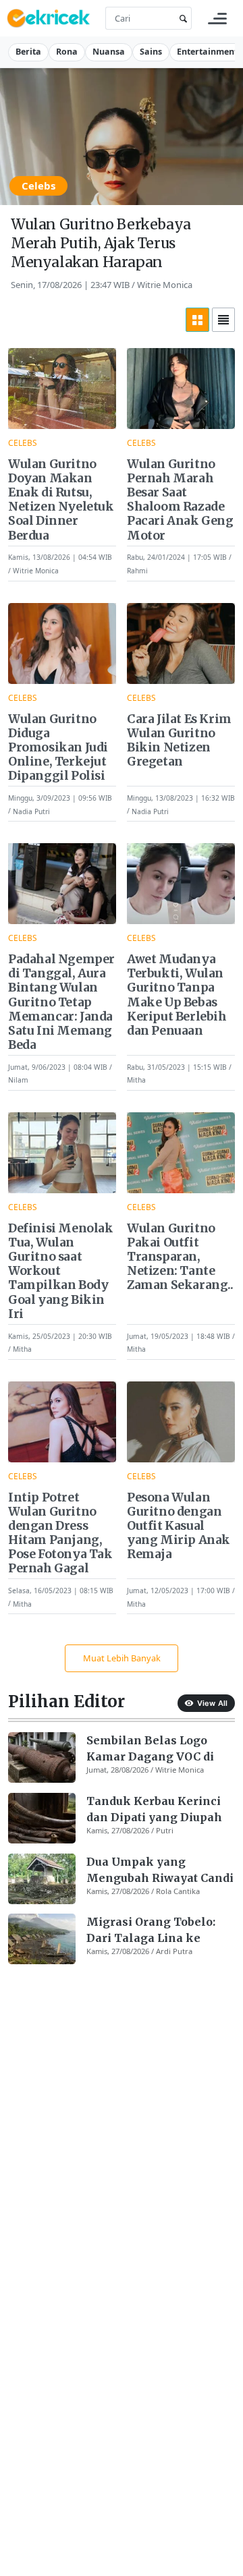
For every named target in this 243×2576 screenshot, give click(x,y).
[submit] (181, 19)
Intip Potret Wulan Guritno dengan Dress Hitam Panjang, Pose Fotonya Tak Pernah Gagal (60, 1534)
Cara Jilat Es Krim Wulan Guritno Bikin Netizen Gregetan (179, 741)
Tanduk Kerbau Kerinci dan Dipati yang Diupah (154, 1809)
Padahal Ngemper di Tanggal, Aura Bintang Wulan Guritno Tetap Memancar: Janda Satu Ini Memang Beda (61, 1002)
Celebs (38, 185)
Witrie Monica (165, 285)
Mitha (136, 1080)
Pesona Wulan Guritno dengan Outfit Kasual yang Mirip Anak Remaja (179, 1526)
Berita (28, 52)
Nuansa (109, 52)
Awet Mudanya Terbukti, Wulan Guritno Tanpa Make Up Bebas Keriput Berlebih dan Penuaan (177, 995)
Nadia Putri (31, 811)
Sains (151, 52)
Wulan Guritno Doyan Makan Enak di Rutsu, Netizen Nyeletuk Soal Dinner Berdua (61, 500)
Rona (67, 52)
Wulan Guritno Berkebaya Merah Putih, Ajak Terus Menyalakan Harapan (101, 244)
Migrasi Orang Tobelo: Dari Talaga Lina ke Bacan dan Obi (151, 1930)
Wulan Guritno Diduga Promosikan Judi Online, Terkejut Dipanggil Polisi (58, 748)
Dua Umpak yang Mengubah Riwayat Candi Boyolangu (160, 1870)
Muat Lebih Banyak (122, 1658)
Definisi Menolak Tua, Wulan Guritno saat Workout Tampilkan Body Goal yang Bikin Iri (61, 1271)
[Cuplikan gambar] (42, 1757)
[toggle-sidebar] (217, 19)
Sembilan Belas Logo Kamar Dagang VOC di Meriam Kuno (150, 1749)
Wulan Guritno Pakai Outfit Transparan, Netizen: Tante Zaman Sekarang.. (180, 1257)
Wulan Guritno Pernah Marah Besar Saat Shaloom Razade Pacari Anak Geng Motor (180, 500)
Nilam (18, 1080)
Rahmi (137, 571)
